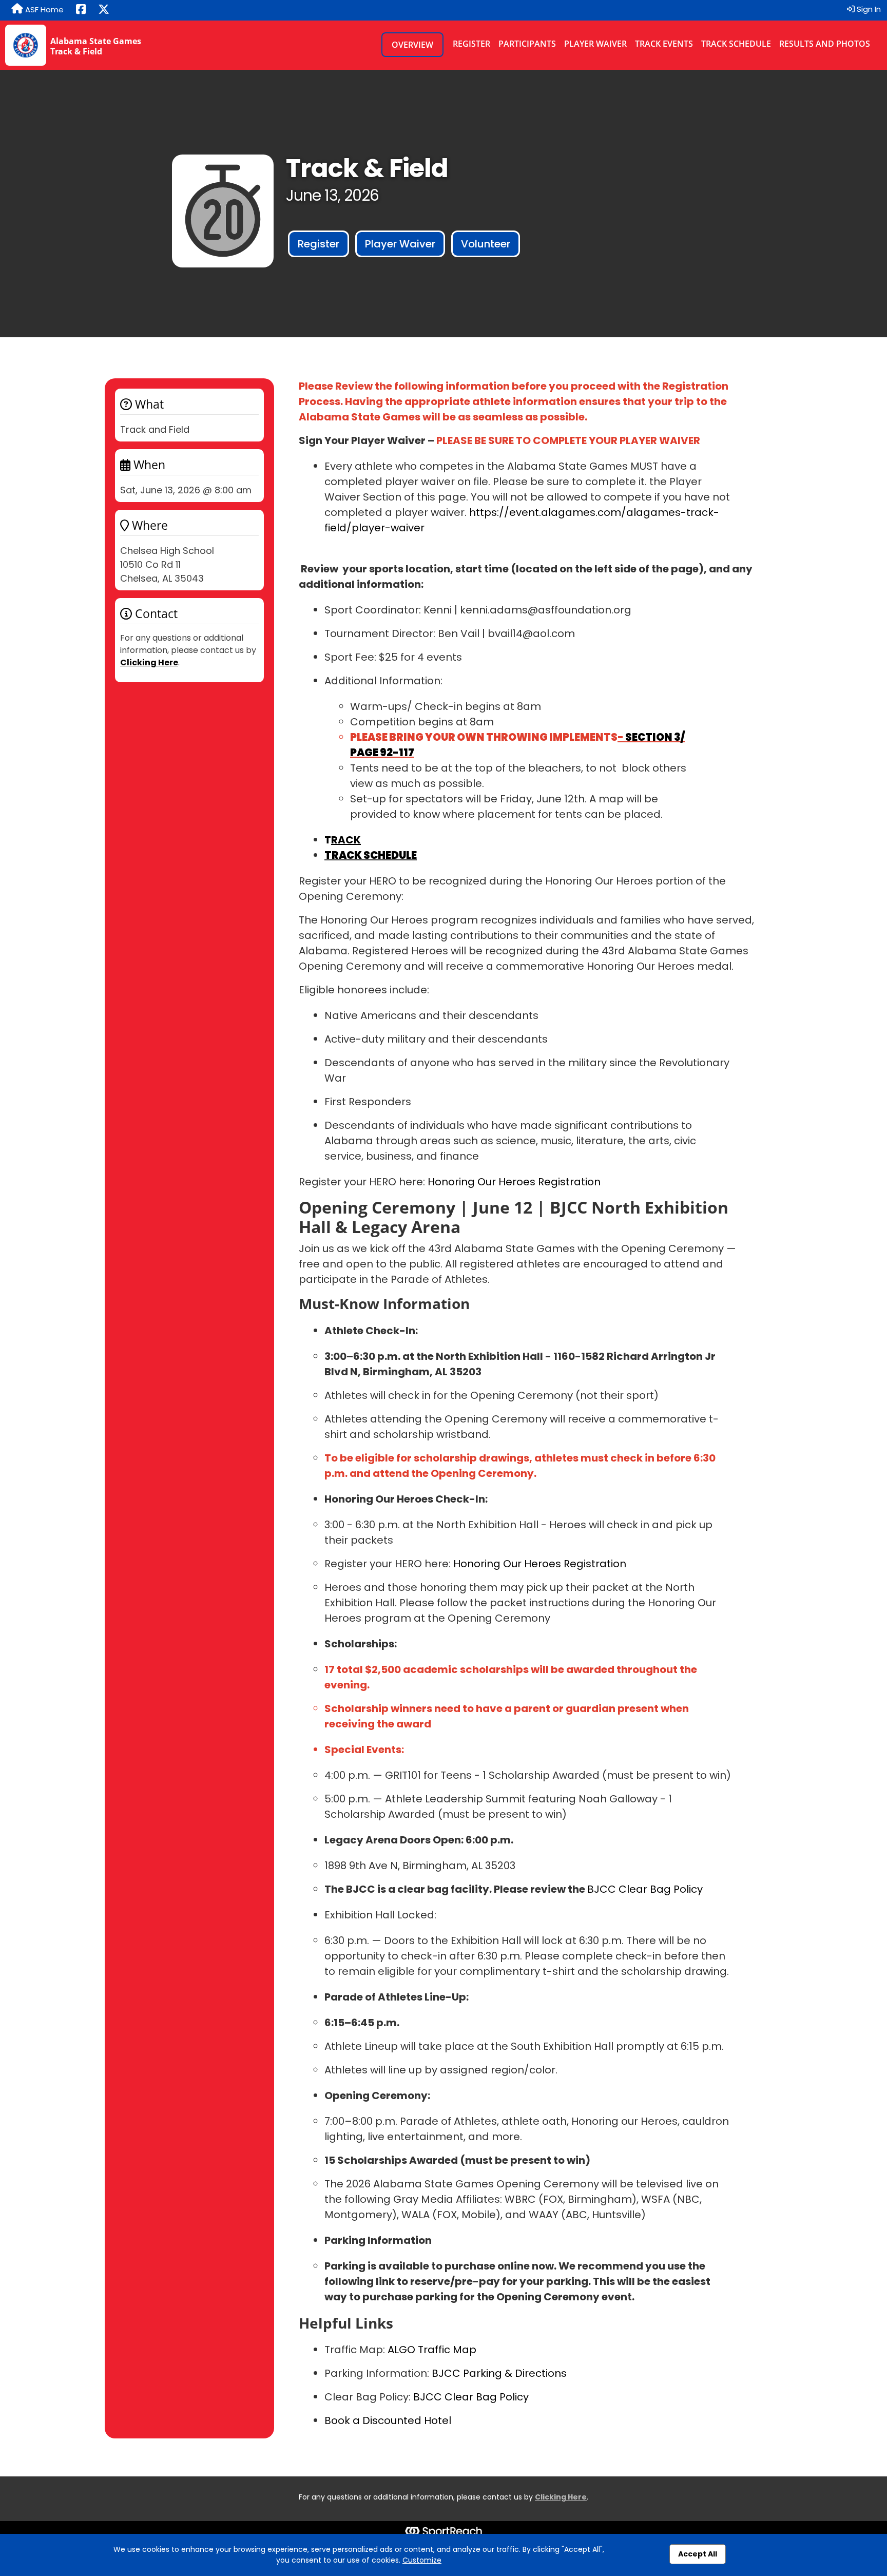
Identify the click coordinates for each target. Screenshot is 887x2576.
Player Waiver (595, 44)
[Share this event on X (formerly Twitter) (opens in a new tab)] (104, 10)
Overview (412, 45)
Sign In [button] (868, 9)
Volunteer (486, 244)
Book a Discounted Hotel (388, 2420)
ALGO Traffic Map (431, 2350)
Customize (422, 2560)
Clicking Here (149, 662)
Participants (527, 44)
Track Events (664, 44)
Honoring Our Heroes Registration (513, 1182)
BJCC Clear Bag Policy (645, 1889)
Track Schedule (736, 44)
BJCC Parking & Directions (498, 2373)
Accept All (698, 2554)
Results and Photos (825, 44)
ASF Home (43, 9)
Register (471, 44)
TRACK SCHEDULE (371, 855)
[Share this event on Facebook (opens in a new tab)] (81, 10)
